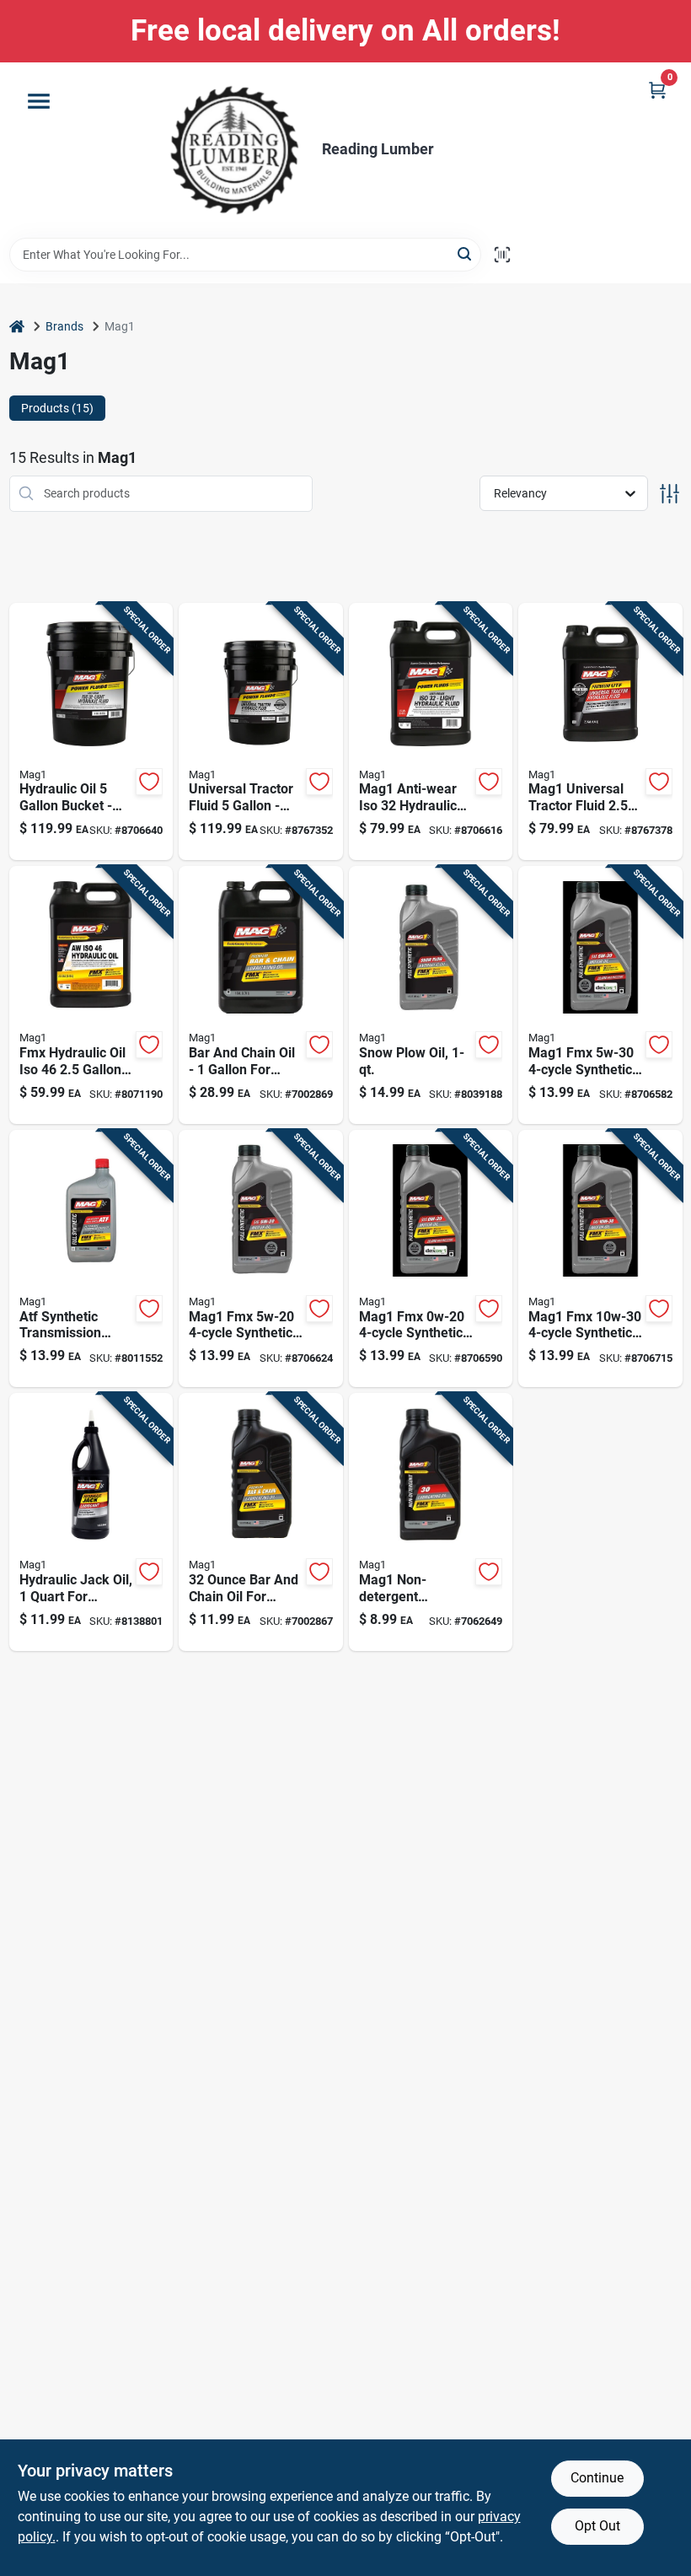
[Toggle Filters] (670, 494)
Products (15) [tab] (57, 408)
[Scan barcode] (502, 255)
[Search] (466, 253)
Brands (64, 326)
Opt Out (597, 2526)
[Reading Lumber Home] (234, 150)
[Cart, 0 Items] (657, 90)
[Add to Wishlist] (149, 782)
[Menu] (39, 101)
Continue (597, 2478)
